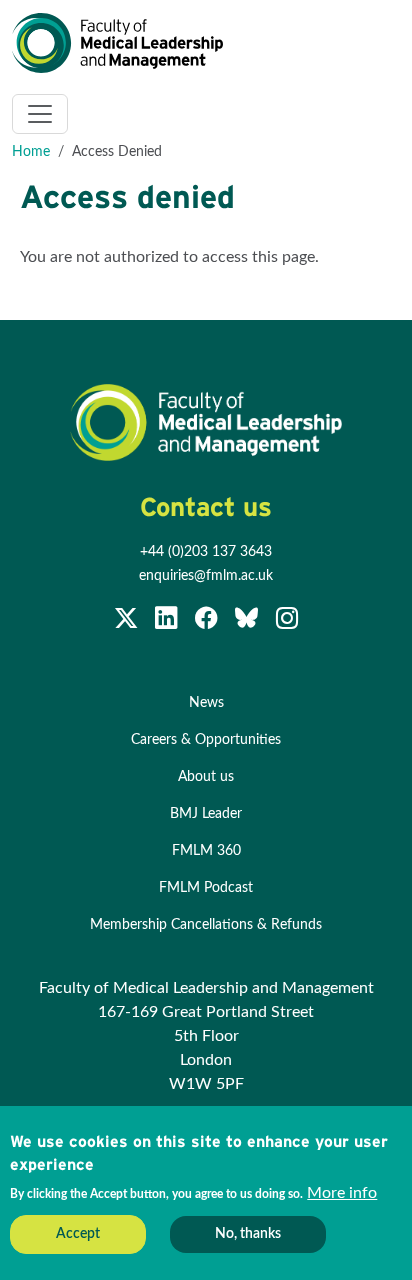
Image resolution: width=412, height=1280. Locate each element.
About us (206, 777)
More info (342, 1193)
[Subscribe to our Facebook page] (208, 622)
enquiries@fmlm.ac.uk (206, 576)
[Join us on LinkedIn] (168, 622)
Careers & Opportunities (206, 740)
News (206, 703)
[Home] (125, 43)
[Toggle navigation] (40, 114)
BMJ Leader (206, 814)
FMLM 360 (206, 851)
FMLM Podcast (206, 888)
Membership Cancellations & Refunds (206, 925)
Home (31, 152)
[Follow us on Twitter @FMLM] (128, 622)
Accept (78, 1234)
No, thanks (248, 1234)
